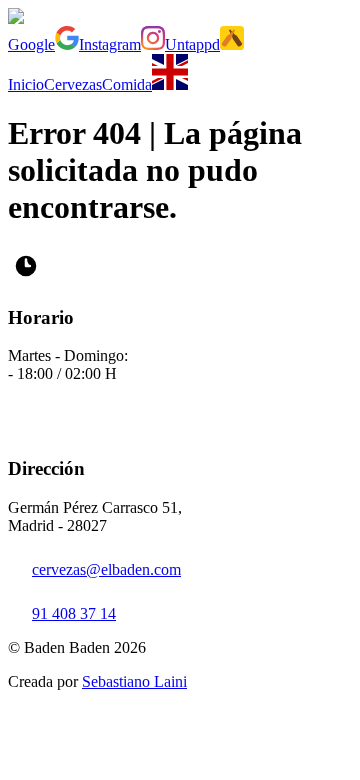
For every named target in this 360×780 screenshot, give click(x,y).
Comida (127, 84)
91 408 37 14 (74, 613)
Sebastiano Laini (134, 681)
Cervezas (73, 84)
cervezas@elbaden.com (106, 569)
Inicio (26, 84)
